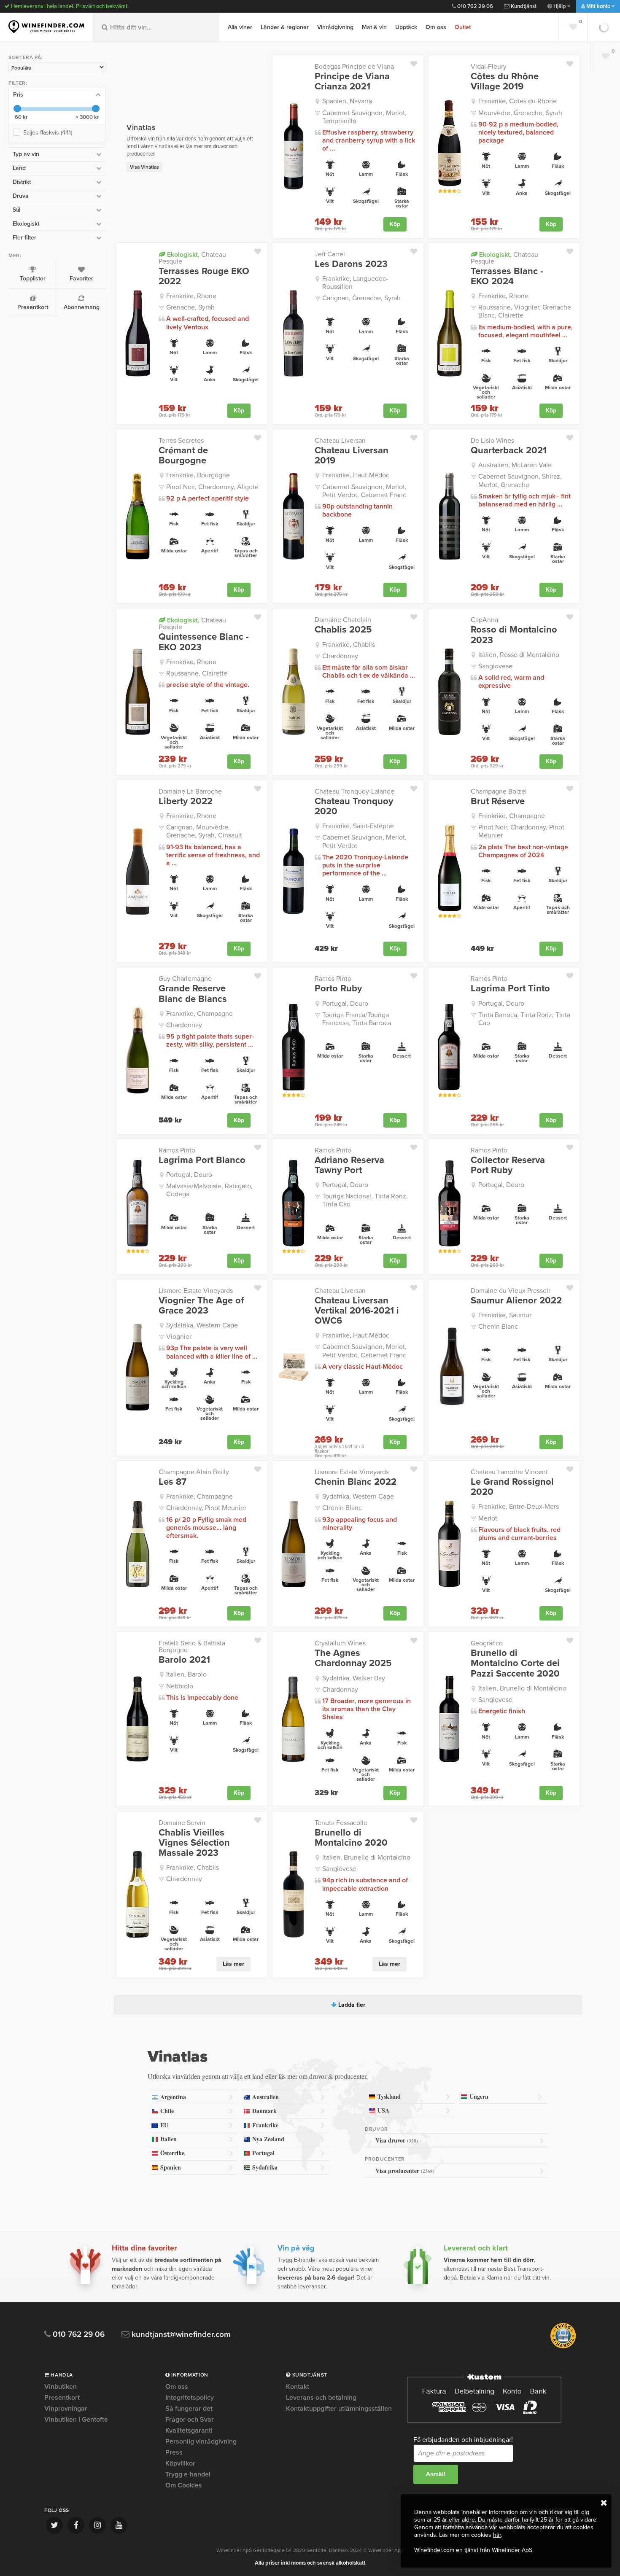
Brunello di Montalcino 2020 (351, 1838)
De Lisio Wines (492, 441)
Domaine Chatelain (343, 620)
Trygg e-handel (188, 2474)
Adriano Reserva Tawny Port (349, 1165)
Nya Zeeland (268, 2139)
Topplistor (33, 279)
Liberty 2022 (186, 801)
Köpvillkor (180, 2463)
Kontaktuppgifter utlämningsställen (339, 2409)
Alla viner (240, 27)
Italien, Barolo (186, 1674)
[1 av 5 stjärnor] (440, 191)
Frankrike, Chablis (349, 645)
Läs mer (233, 1964)
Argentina (173, 2097)
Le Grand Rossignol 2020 (512, 1487)
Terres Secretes (181, 441)
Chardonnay (340, 656)
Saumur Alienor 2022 (516, 1300)
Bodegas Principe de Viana (354, 67)
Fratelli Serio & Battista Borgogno (192, 1647)
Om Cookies (184, 2485)
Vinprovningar (66, 2409)
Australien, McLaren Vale (515, 465)
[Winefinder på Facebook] (76, 2525)
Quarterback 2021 (509, 450)
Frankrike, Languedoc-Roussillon (355, 283)
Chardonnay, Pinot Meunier (206, 1508)
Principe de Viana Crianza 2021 (352, 81)
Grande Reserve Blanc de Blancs (193, 993)
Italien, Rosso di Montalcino (519, 655)
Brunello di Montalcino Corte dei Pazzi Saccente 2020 (515, 1663)
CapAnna (484, 620)
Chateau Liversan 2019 (352, 455)
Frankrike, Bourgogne (198, 475)
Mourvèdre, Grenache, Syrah (520, 113)
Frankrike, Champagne (512, 816)
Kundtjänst (523, 6)
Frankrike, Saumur (505, 1315)
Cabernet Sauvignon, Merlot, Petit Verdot (364, 841)
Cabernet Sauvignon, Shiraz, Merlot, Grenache (520, 480)
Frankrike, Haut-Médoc (356, 475)
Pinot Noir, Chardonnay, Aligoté (212, 487)
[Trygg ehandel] (563, 2347)
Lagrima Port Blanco (202, 1160)
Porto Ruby (338, 988)
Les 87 (173, 1482)
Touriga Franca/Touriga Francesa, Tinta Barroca (357, 1019)
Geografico (487, 1643)
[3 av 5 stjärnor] (449, 191)
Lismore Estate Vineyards (196, 1291)
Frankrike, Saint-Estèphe (358, 826)
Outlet (463, 27)
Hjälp (560, 6)
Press (174, 2452)
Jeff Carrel (330, 254)
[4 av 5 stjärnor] (454, 191)
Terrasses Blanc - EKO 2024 (507, 276)
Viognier (179, 1337)
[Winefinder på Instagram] (97, 2525)
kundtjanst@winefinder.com (180, 2335)
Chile (167, 2111)
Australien (266, 2097)
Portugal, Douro (345, 1004)
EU (164, 2125)
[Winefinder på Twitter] (54, 2525)
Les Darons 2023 (351, 264)
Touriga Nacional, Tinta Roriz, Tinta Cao (365, 1200)
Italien (168, 2139)
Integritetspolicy (190, 2398)
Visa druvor (397, 2140)
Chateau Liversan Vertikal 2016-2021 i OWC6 (357, 1311)
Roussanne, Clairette (197, 673)
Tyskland (389, 2096)
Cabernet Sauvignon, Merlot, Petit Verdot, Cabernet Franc (364, 491)
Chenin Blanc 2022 (356, 1482)
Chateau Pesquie (192, 258)
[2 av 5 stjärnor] (445, 191)
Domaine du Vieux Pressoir (511, 1291)
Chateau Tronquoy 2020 (354, 806)
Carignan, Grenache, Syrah (361, 298)
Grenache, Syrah (190, 307)
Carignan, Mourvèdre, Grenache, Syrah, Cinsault (204, 831)
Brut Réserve (498, 801)
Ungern (479, 2096)
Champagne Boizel (499, 791)
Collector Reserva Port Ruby (508, 1165)
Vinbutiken (61, 2387)
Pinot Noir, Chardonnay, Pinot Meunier (521, 831)
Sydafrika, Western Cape (202, 1325)
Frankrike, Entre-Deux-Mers (519, 1507)
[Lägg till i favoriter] (417, 62)
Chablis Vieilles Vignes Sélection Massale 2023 (194, 1843)
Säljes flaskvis (48, 133)
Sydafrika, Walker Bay (354, 1678)
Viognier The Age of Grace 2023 (201, 1305)
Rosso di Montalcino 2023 (514, 635)
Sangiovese (495, 666)
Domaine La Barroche (190, 791)
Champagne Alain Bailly (194, 1472)
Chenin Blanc (498, 1327)
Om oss (436, 27)
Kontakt (298, 2387)
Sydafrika (265, 2167)
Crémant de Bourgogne (183, 455)
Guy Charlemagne (185, 979)
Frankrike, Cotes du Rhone (518, 101)
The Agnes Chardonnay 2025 (353, 1658)
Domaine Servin (182, 1823)
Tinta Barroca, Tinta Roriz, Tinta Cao (524, 1019)
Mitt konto (598, 6)
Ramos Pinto (333, 979)
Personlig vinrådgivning (201, 2441)
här (497, 2535)
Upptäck (406, 27)
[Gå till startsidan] (46, 27)
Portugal (263, 2153)
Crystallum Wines (340, 1643)
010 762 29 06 (474, 6)
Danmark (264, 2111)
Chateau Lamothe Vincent (509, 1472)
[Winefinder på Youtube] (119, 2525)
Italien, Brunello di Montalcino (522, 1688)
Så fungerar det (189, 2409)
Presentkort (33, 307)
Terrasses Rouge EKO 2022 (204, 276)
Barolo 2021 (184, 1660)
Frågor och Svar (190, 2420)
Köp (395, 224)
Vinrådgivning (335, 27)
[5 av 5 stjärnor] (459, 191)
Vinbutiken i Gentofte (76, 2420)
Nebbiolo (180, 1686)
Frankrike (265, 2125)
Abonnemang (82, 307)
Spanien (171, 2167)
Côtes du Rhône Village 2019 (505, 81)
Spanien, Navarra (347, 101)
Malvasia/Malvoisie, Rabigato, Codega (209, 1190)
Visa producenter (405, 2171)
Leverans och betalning (321, 2398)
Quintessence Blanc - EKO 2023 (204, 642)
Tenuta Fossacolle (341, 1823)
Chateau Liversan (340, 441)
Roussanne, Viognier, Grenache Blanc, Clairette (525, 311)
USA (383, 2110)
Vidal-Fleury (489, 67)
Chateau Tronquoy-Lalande (354, 791)
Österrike (172, 2153)
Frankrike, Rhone (191, 296)
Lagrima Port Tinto (510, 988)
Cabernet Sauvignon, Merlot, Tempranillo (364, 117)
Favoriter (81, 279)
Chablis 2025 (343, 630)
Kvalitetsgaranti (189, 2431)
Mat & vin (374, 27)
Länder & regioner (285, 27)
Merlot (488, 1518)
